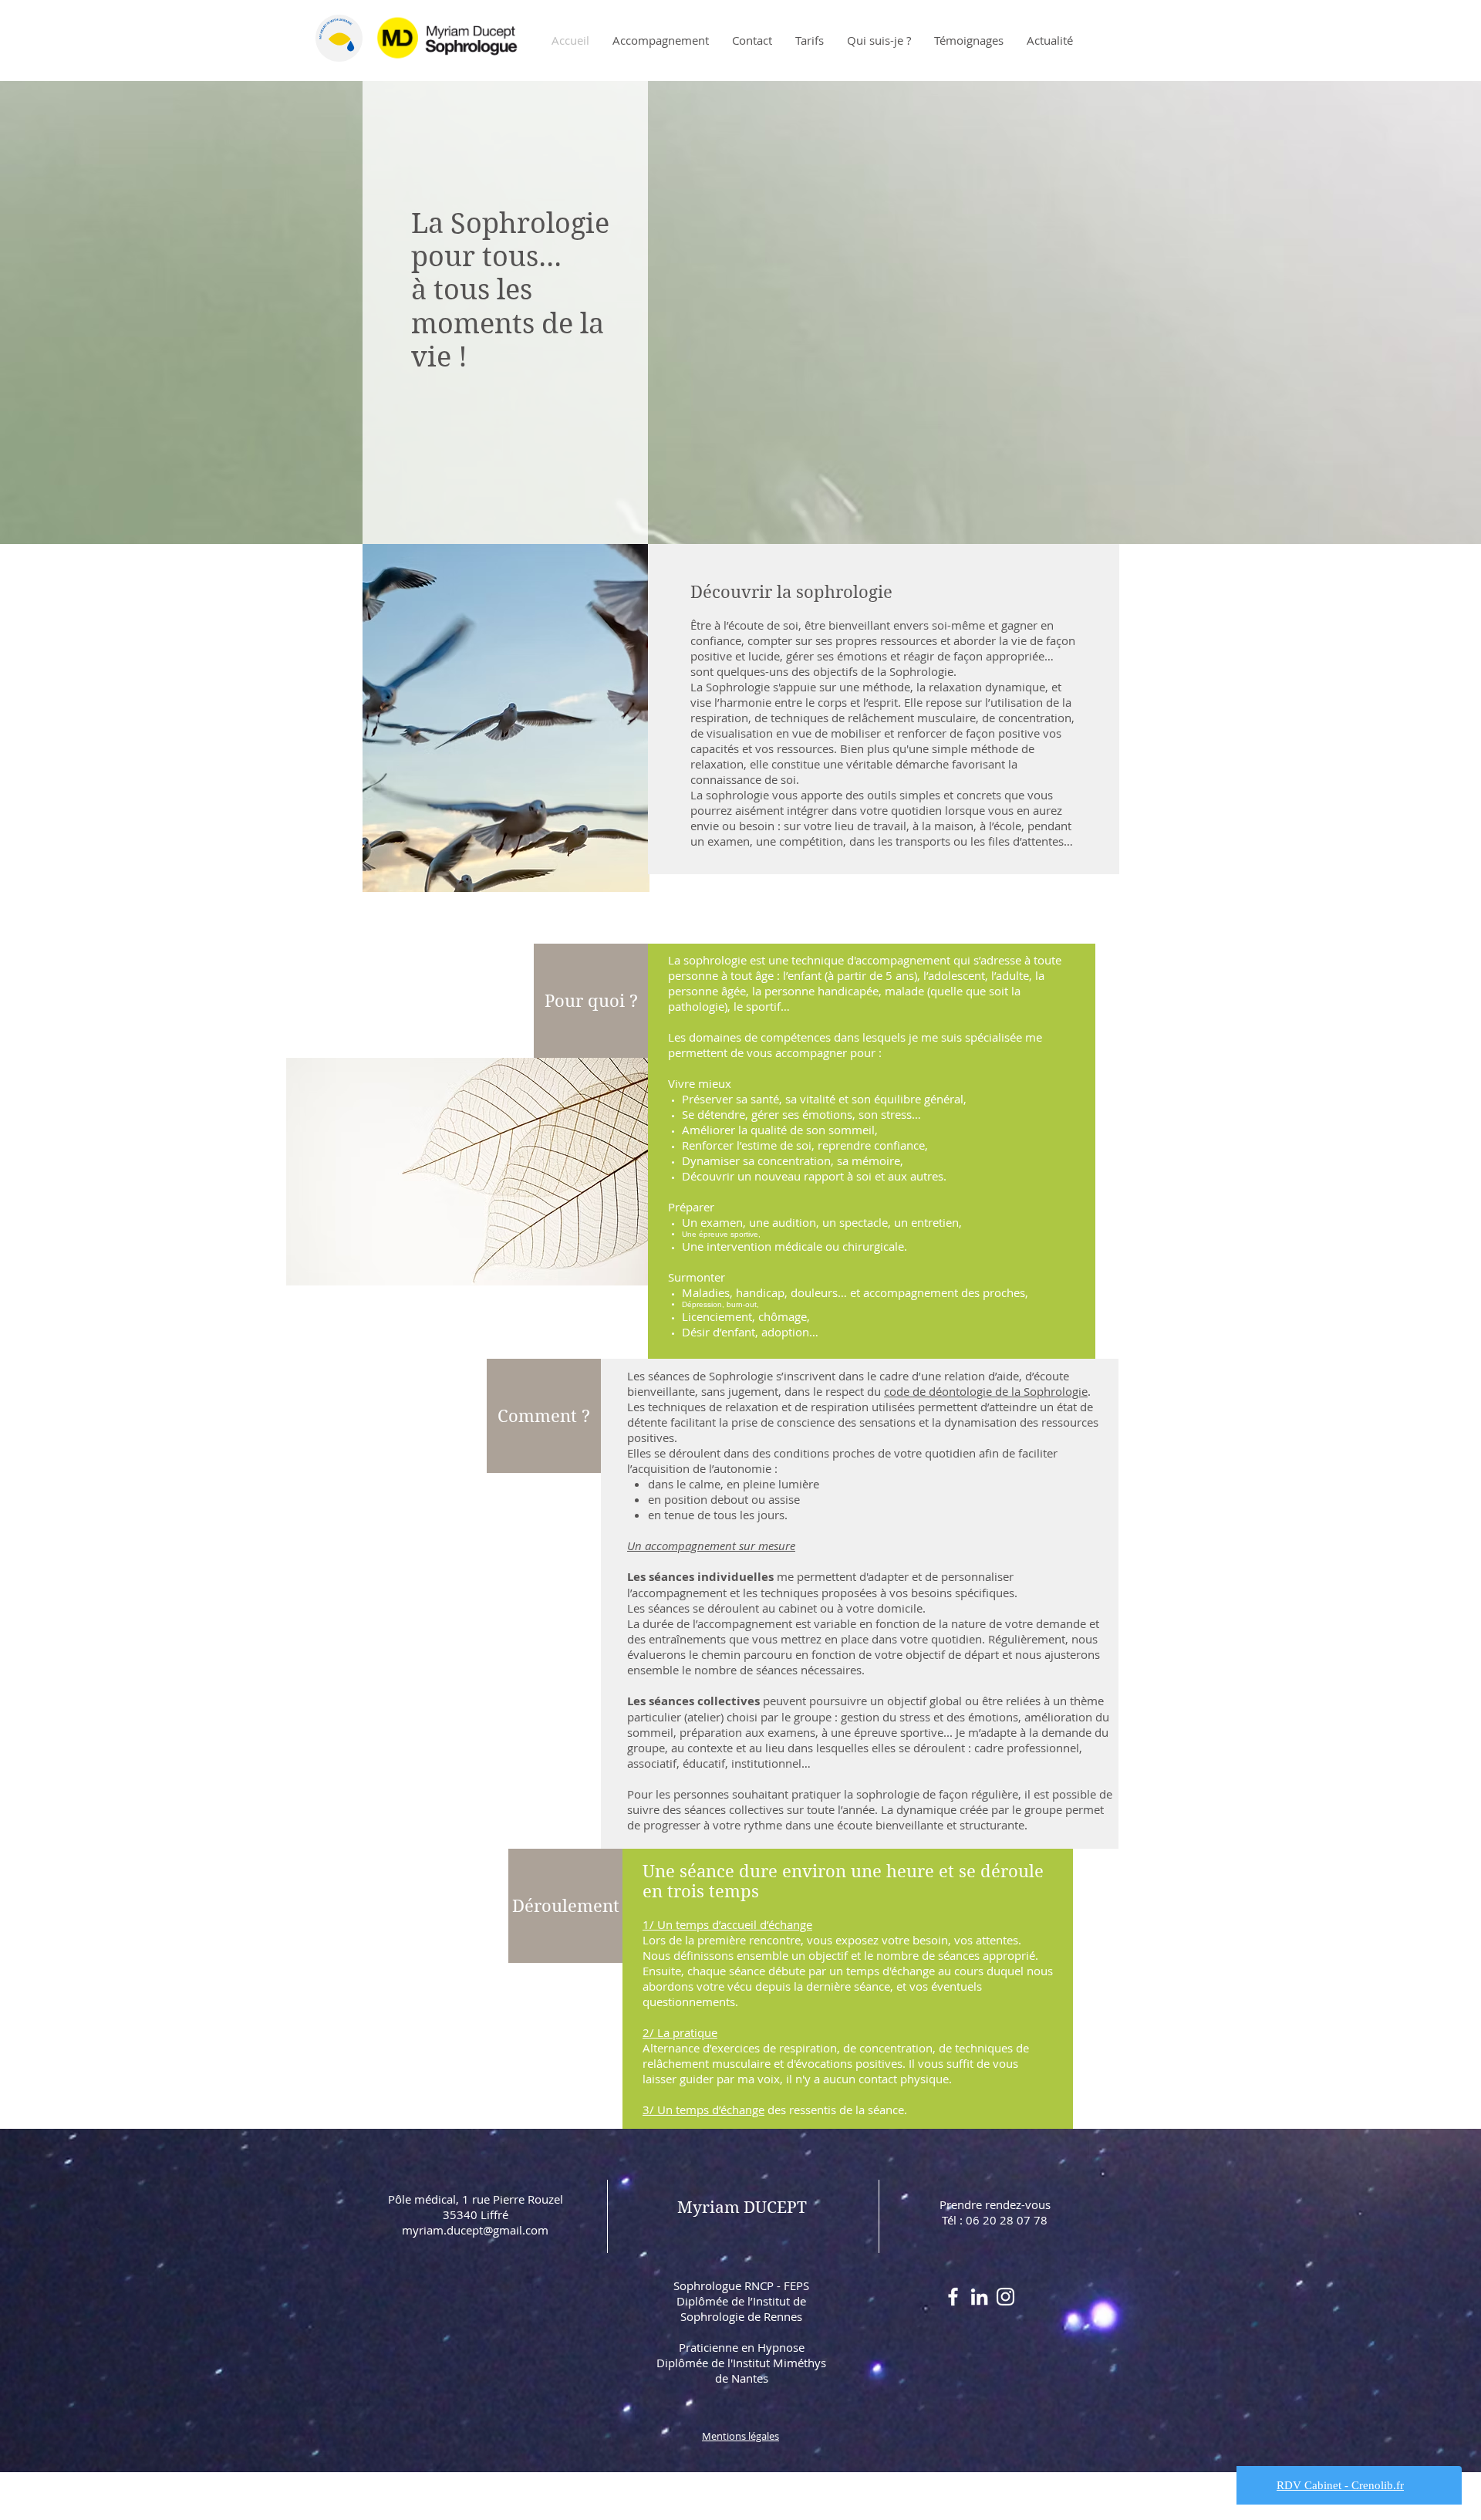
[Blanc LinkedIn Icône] (979, 2297)
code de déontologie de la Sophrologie (986, 1391)
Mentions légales (740, 2436)
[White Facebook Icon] (953, 2297)
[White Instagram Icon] (1005, 2297)
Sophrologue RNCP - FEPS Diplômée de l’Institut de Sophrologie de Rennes (741, 2301)
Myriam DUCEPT (742, 2208)
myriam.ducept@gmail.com (475, 2230)
